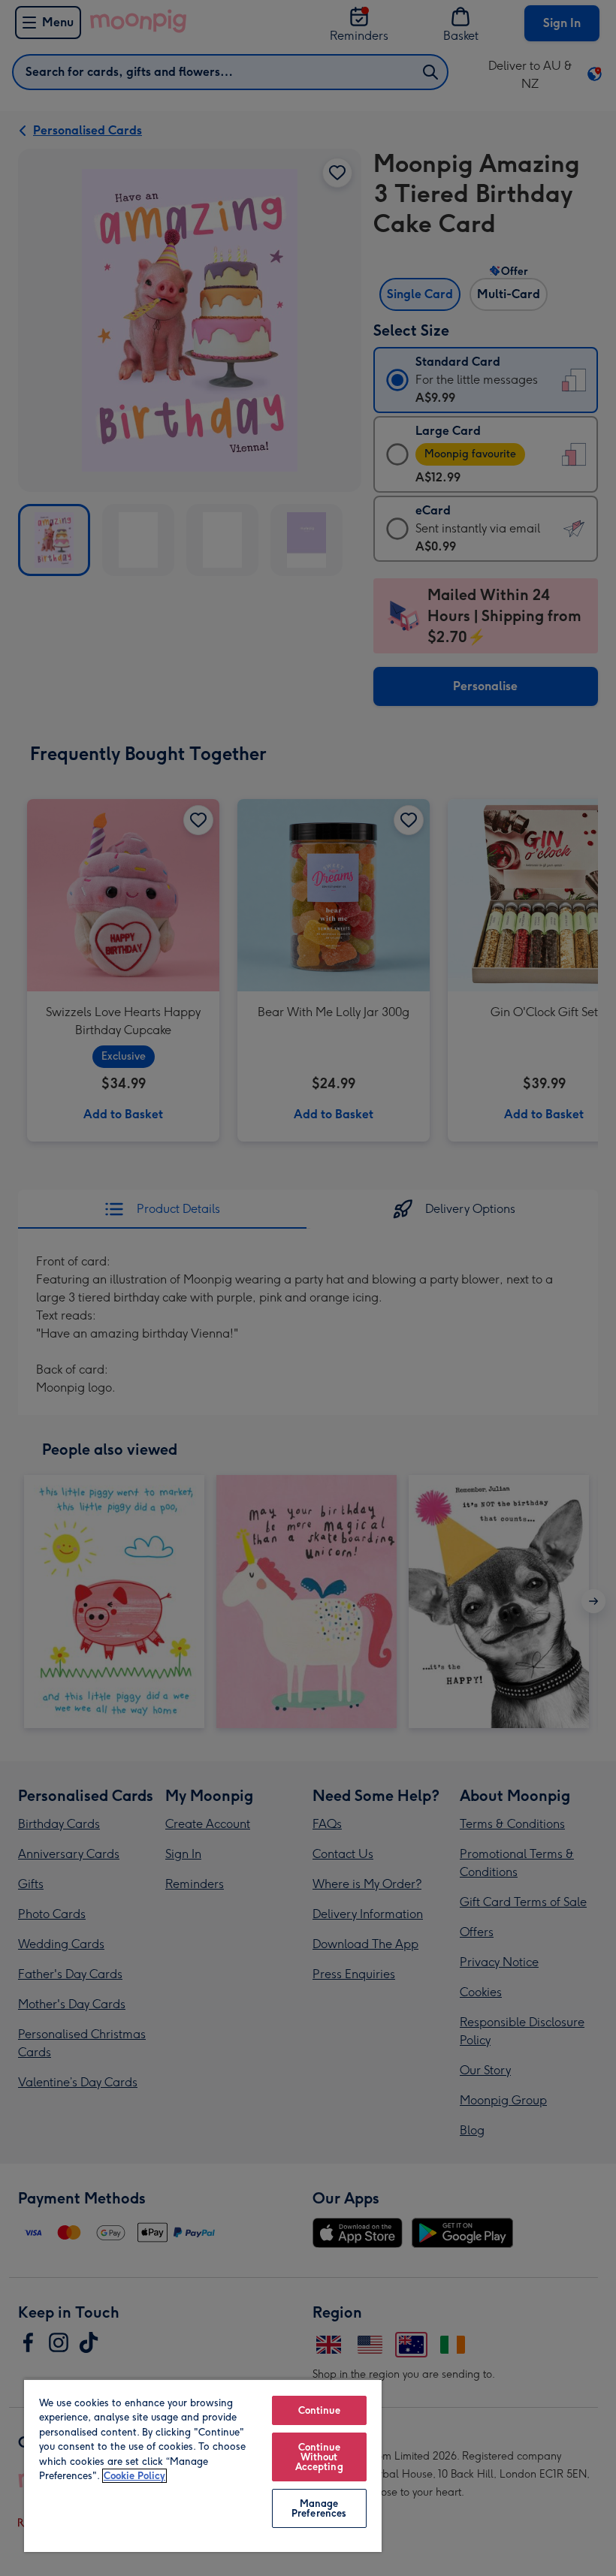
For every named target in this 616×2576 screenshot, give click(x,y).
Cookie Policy (134, 2476)
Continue (319, 2410)
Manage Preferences (319, 2508)
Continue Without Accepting (319, 2457)
